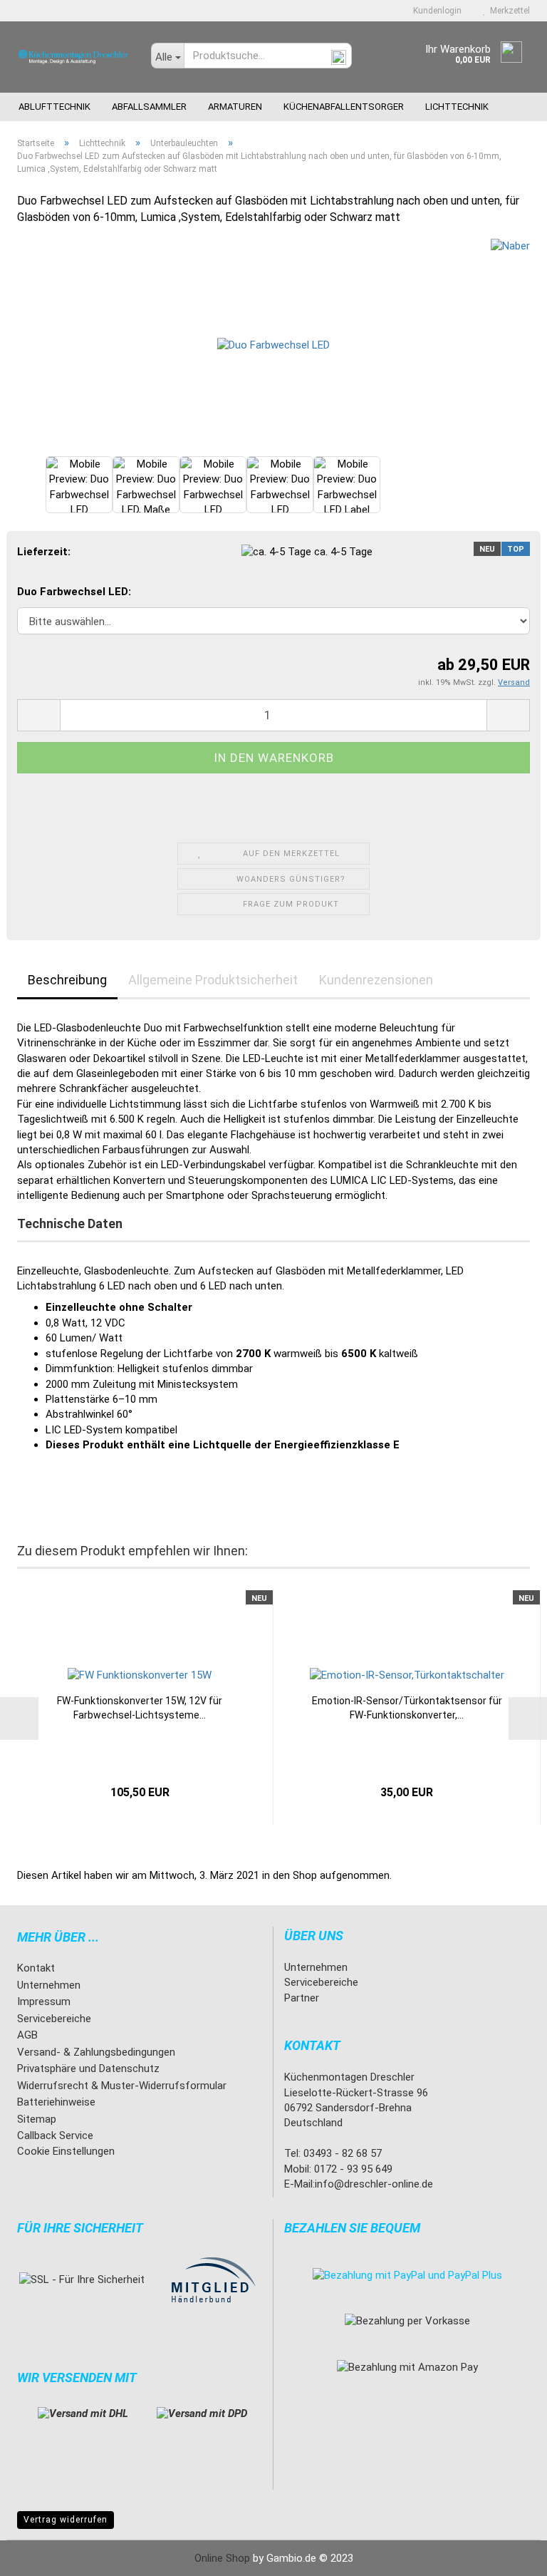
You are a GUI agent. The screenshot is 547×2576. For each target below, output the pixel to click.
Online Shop (222, 2558)
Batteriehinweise (56, 2102)
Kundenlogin (435, 11)
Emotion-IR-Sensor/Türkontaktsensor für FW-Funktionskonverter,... (407, 1708)
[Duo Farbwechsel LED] (273, 345)
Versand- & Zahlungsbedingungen (96, 2052)
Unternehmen (49, 1985)
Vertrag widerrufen (66, 2520)
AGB (27, 2035)
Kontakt (36, 1968)
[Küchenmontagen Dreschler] (73, 57)
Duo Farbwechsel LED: (74, 592)
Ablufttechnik (54, 107)
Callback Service (55, 2135)
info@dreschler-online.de (374, 2184)
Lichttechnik (457, 107)
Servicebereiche (54, 2019)
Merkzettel (508, 11)
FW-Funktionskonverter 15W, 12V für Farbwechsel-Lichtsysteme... (140, 1708)
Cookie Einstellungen (66, 2151)
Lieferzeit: (44, 552)
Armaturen (235, 107)
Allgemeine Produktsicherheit (213, 980)
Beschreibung (67, 980)
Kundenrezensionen (376, 980)
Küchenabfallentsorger (344, 107)
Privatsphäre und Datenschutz (88, 2068)
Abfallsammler (149, 107)
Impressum (44, 2001)
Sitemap (37, 2119)
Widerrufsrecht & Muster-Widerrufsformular (122, 2086)
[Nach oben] (508, 2555)
